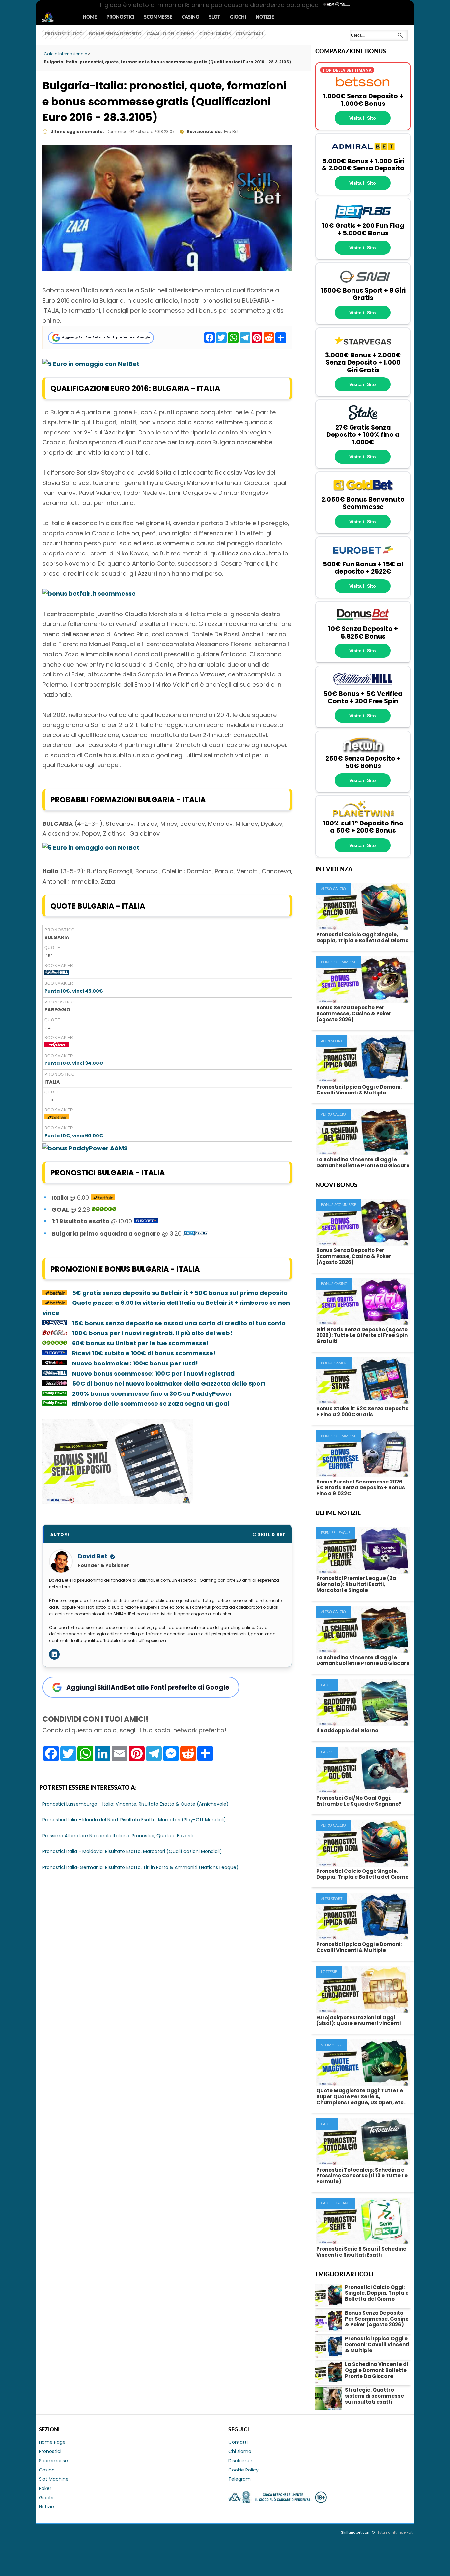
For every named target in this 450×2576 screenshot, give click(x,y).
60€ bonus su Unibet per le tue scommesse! (140, 1343)
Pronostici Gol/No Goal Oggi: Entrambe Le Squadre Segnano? (359, 1801)
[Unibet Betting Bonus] (104, 1209)
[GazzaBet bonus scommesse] (55, 1383)
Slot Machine (54, 2479)
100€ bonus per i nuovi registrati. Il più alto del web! (152, 1333)
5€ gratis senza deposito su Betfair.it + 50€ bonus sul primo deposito (180, 1293)
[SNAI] (363, 283)
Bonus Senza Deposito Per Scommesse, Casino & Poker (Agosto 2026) (354, 1014)
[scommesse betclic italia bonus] (55, 1333)
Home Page (52, 2442)
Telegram (239, 2479)
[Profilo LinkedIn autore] (54, 1654)
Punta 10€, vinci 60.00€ (74, 1136)
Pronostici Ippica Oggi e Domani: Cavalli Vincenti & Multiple (359, 1090)
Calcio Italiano (336, 2203)
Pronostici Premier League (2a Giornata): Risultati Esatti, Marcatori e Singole (356, 1584)
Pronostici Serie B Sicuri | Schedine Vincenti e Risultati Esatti (361, 2252)
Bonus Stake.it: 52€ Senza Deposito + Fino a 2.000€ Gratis (362, 1411)
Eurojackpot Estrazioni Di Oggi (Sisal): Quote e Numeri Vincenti (358, 2020)
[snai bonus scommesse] (118, 1501)
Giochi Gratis (215, 34)
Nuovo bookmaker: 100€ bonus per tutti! (136, 1363)
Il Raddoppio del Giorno (347, 1731)
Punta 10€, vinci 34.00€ (74, 1063)
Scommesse (158, 17)
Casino (191, 17)
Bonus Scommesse (338, 962)
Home (90, 17)
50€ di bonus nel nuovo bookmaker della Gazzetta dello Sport (169, 1383)
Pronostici (120, 17)
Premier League (336, 1533)
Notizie (265, 17)
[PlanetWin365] (363, 816)
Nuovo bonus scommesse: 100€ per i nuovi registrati (153, 1374)
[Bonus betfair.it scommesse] (89, 594)
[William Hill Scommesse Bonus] (57, 973)
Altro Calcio (333, 889)
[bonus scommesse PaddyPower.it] (85, 1148)
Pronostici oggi (64, 34)
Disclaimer (240, 2461)
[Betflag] (363, 219)
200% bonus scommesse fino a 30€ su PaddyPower (152, 1394)
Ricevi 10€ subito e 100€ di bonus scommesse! (144, 1353)
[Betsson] (363, 89)
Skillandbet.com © (358, 2532)
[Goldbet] (363, 492)
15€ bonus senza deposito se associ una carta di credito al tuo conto (179, 1323)
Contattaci (249, 34)
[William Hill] (363, 686)
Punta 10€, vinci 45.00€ (74, 991)
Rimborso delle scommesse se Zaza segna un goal (151, 1404)
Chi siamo (240, 2451)
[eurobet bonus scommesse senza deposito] (146, 1221)
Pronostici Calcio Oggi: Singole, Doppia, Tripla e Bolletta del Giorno (362, 937)
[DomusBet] (363, 622)
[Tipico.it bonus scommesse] (57, 1045)
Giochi (238, 17)
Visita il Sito (363, 118)
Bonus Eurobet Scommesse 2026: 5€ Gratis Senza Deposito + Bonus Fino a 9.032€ (361, 1488)
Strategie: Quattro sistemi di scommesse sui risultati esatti (374, 2396)
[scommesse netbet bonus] (55, 1363)
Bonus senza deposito (115, 34)
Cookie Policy (243, 2470)
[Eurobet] (363, 557)
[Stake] (363, 420)
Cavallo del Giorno (170, 34)
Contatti (238, 2442)
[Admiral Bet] (363, 154)
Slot (215, 17)
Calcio (327, 1685)
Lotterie (329, 1972)
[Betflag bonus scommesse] (196, 1233)
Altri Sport (332, 1041)
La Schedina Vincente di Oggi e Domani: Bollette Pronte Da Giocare (363, 1163)
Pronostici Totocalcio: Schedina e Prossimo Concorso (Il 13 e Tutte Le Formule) (362, 2176)
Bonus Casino (334, 1284)
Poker (45, 2488)
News (54, 18)
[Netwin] (363, 751)
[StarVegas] (363, 348)
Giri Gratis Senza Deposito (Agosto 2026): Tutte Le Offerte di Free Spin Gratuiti (362, 1335)
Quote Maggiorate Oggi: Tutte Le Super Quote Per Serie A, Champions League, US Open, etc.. (361, 2097)
